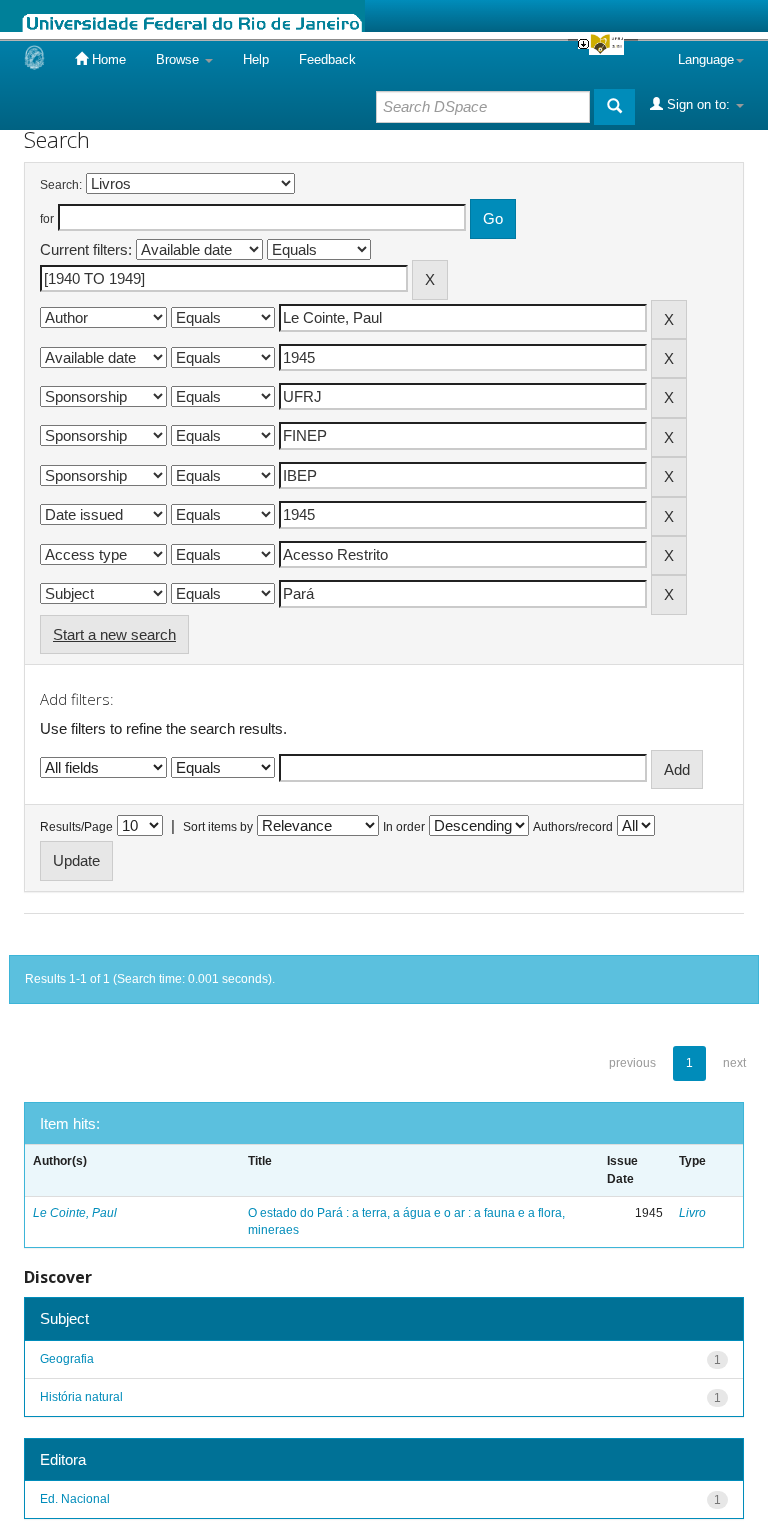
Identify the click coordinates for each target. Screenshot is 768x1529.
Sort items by (218, 827)
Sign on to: (698, 104)
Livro (692, 1213)
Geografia (67, 1359)
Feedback (327, 59)
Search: (61, 185)
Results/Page (76, 827)
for (47, 219)
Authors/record (573, 827)
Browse (179, 59)
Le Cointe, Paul (75, 1213)
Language (706, 59)
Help (256, 59)
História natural (81, 1397)
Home (107, 59)
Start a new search (114, 634)
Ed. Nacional (75, 1499)
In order (404, 827)
